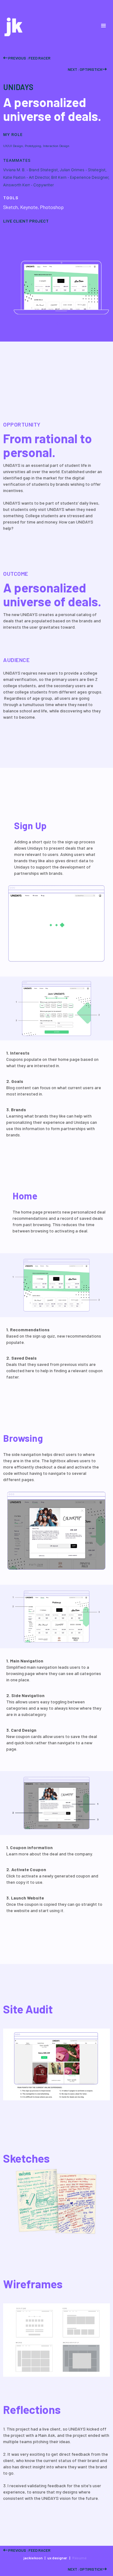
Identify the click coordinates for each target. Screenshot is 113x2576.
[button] (104, 26)
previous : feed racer (27, 58)
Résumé (79, 2558)
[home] (12, 26)
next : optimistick (87, 69)
